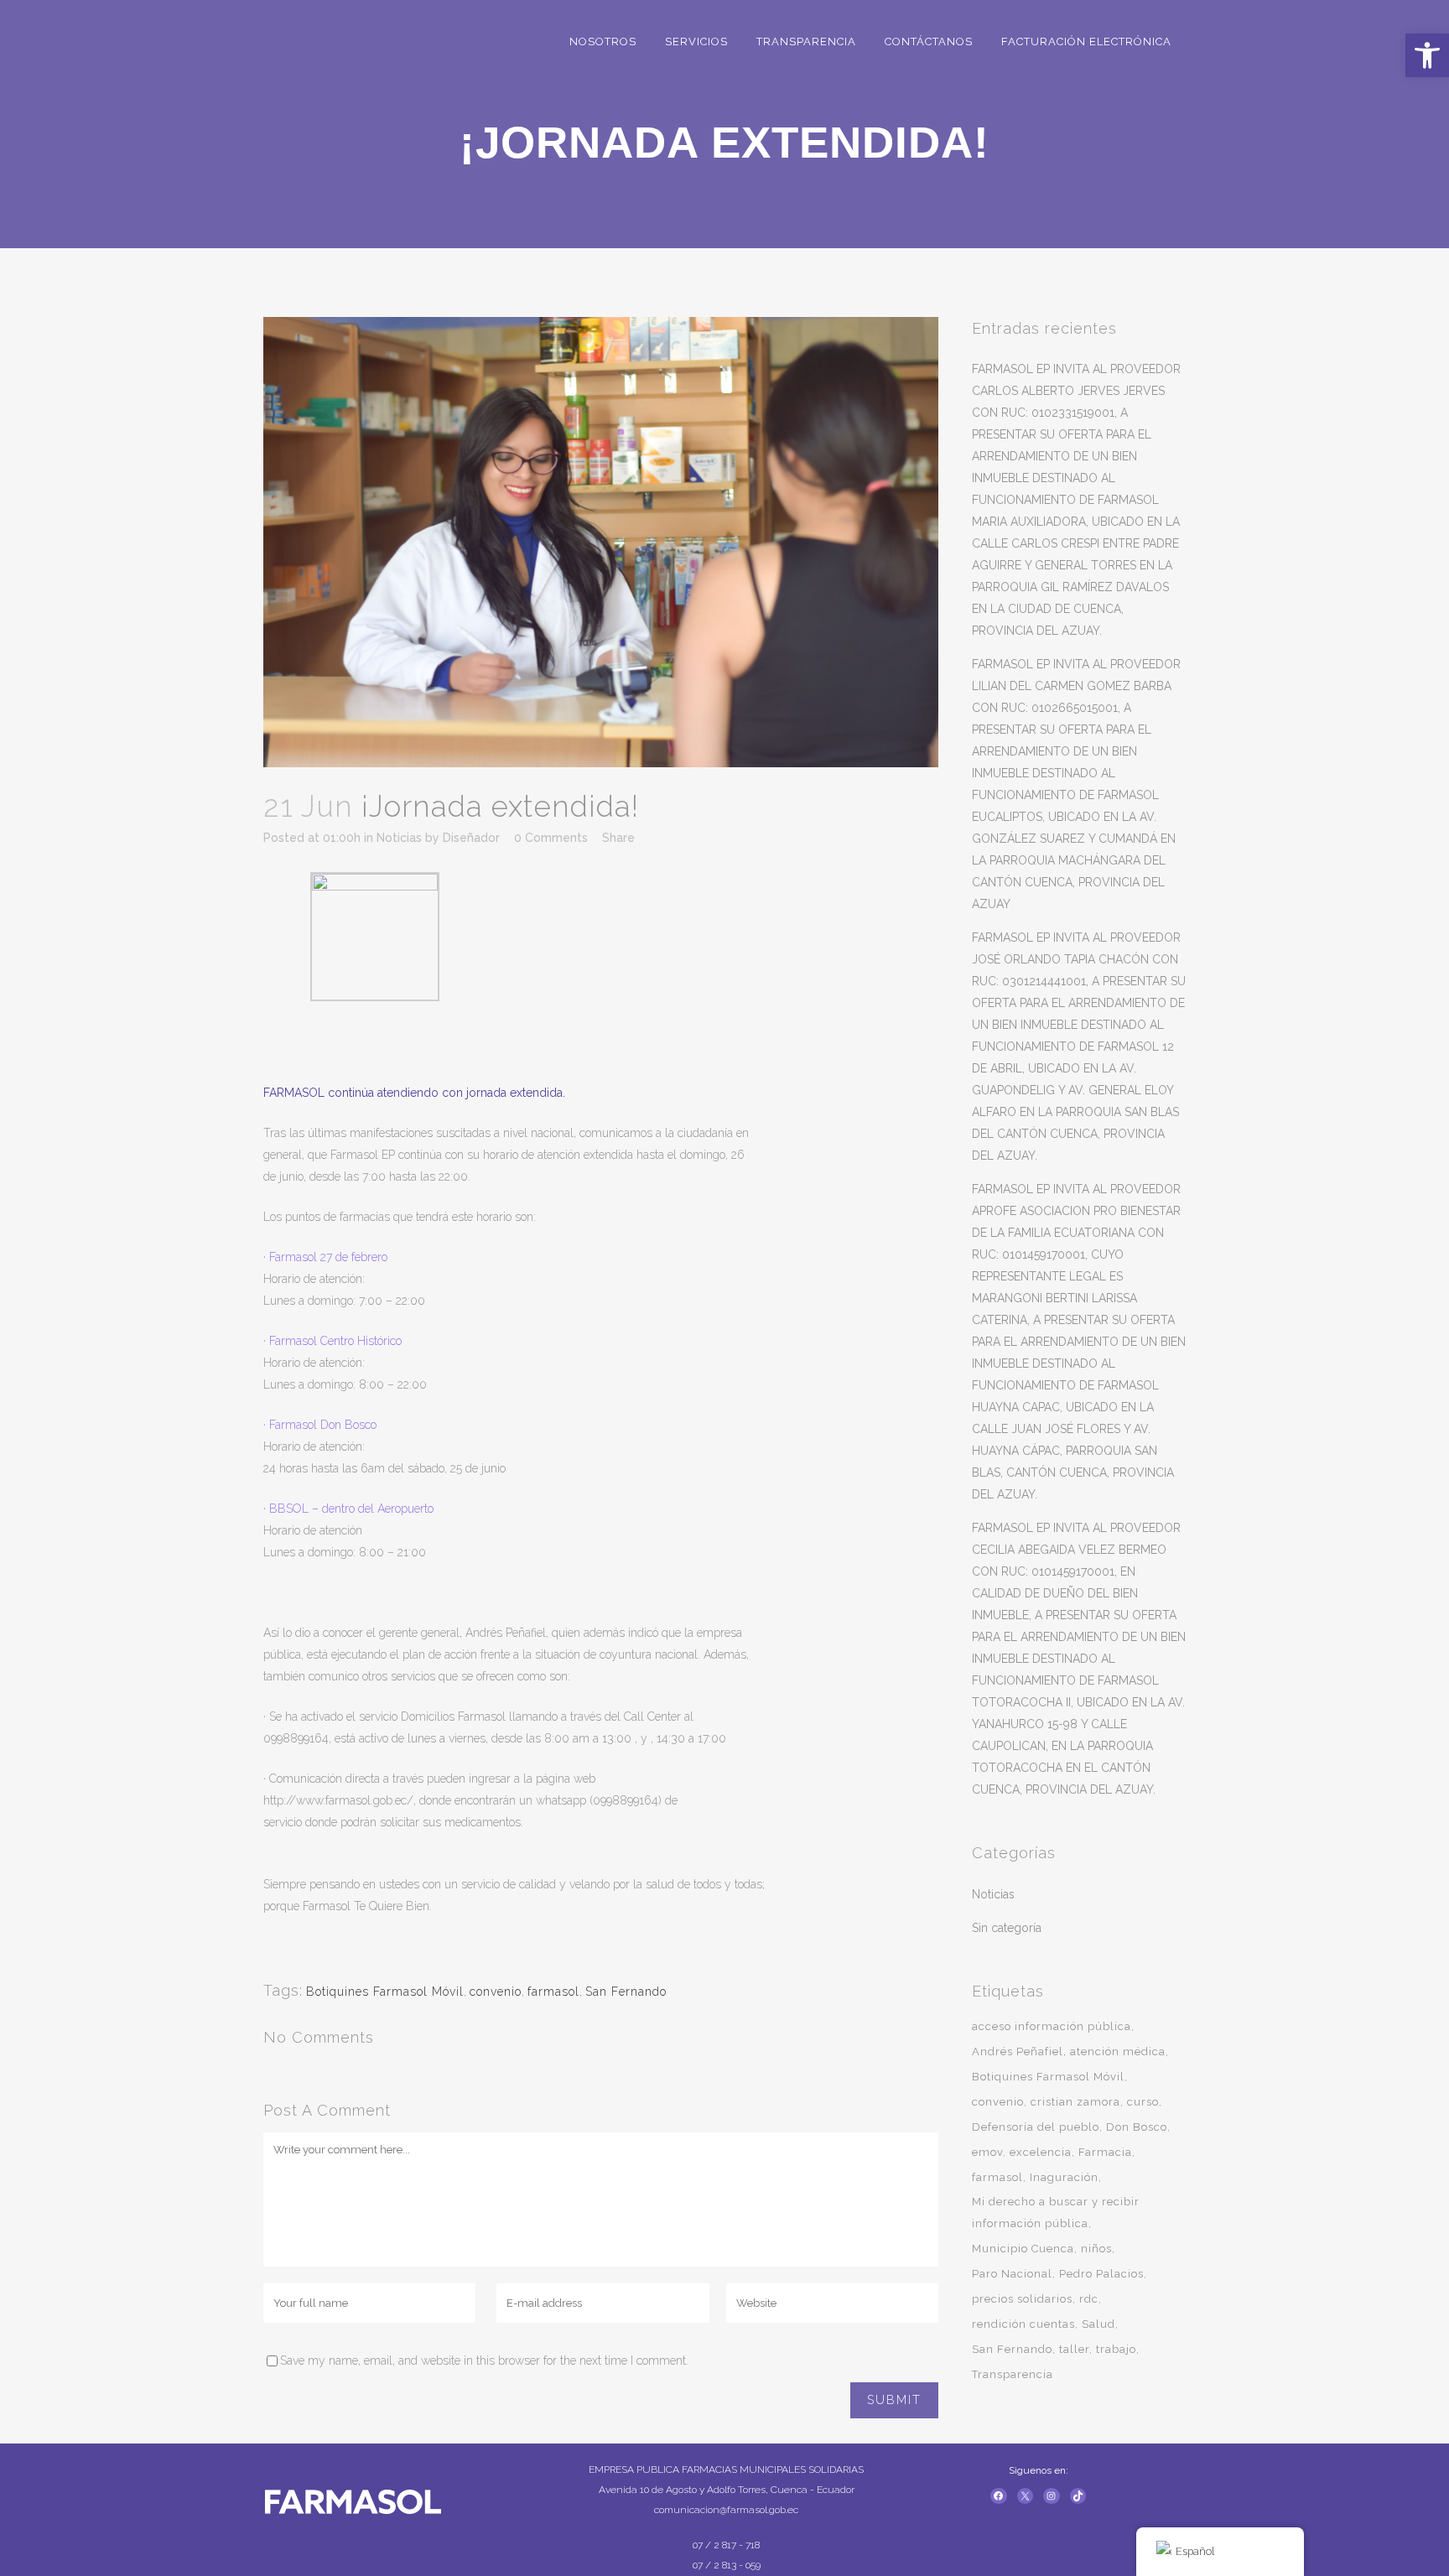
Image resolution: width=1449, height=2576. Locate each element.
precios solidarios (1022, 2299)
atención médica (1118, 2051)
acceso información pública (1052, 2026)
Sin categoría (1007, 1928)
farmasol (553, 1992)
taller (1074, 2349)
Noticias (399, 838)
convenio (496, 1992)
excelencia (1041, 2152)
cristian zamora (1075, 2102)
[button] (1427, 55)
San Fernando (626, 1992)
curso (1143, 2102)
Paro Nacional (1012, 2274)
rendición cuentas (1023, 2324)
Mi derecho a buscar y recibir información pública (1056, 2212)
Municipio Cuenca (1023, 2249)
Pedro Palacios (1101, 2274)
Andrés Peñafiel (1018, 2051)
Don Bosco (1137, 2127)
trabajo (1116, 2349)
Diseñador (471, 838)
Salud (1098, 2324)
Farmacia (1105, 2152)
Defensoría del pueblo (1036, 2127)
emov (987, 2152)
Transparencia (1013, 2374)
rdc (1089, 2299)
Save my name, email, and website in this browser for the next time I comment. (484, 2360)
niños (1096, 2249)
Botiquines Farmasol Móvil (385, 1992)
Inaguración (1064, 2177)
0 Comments (551, 838)
